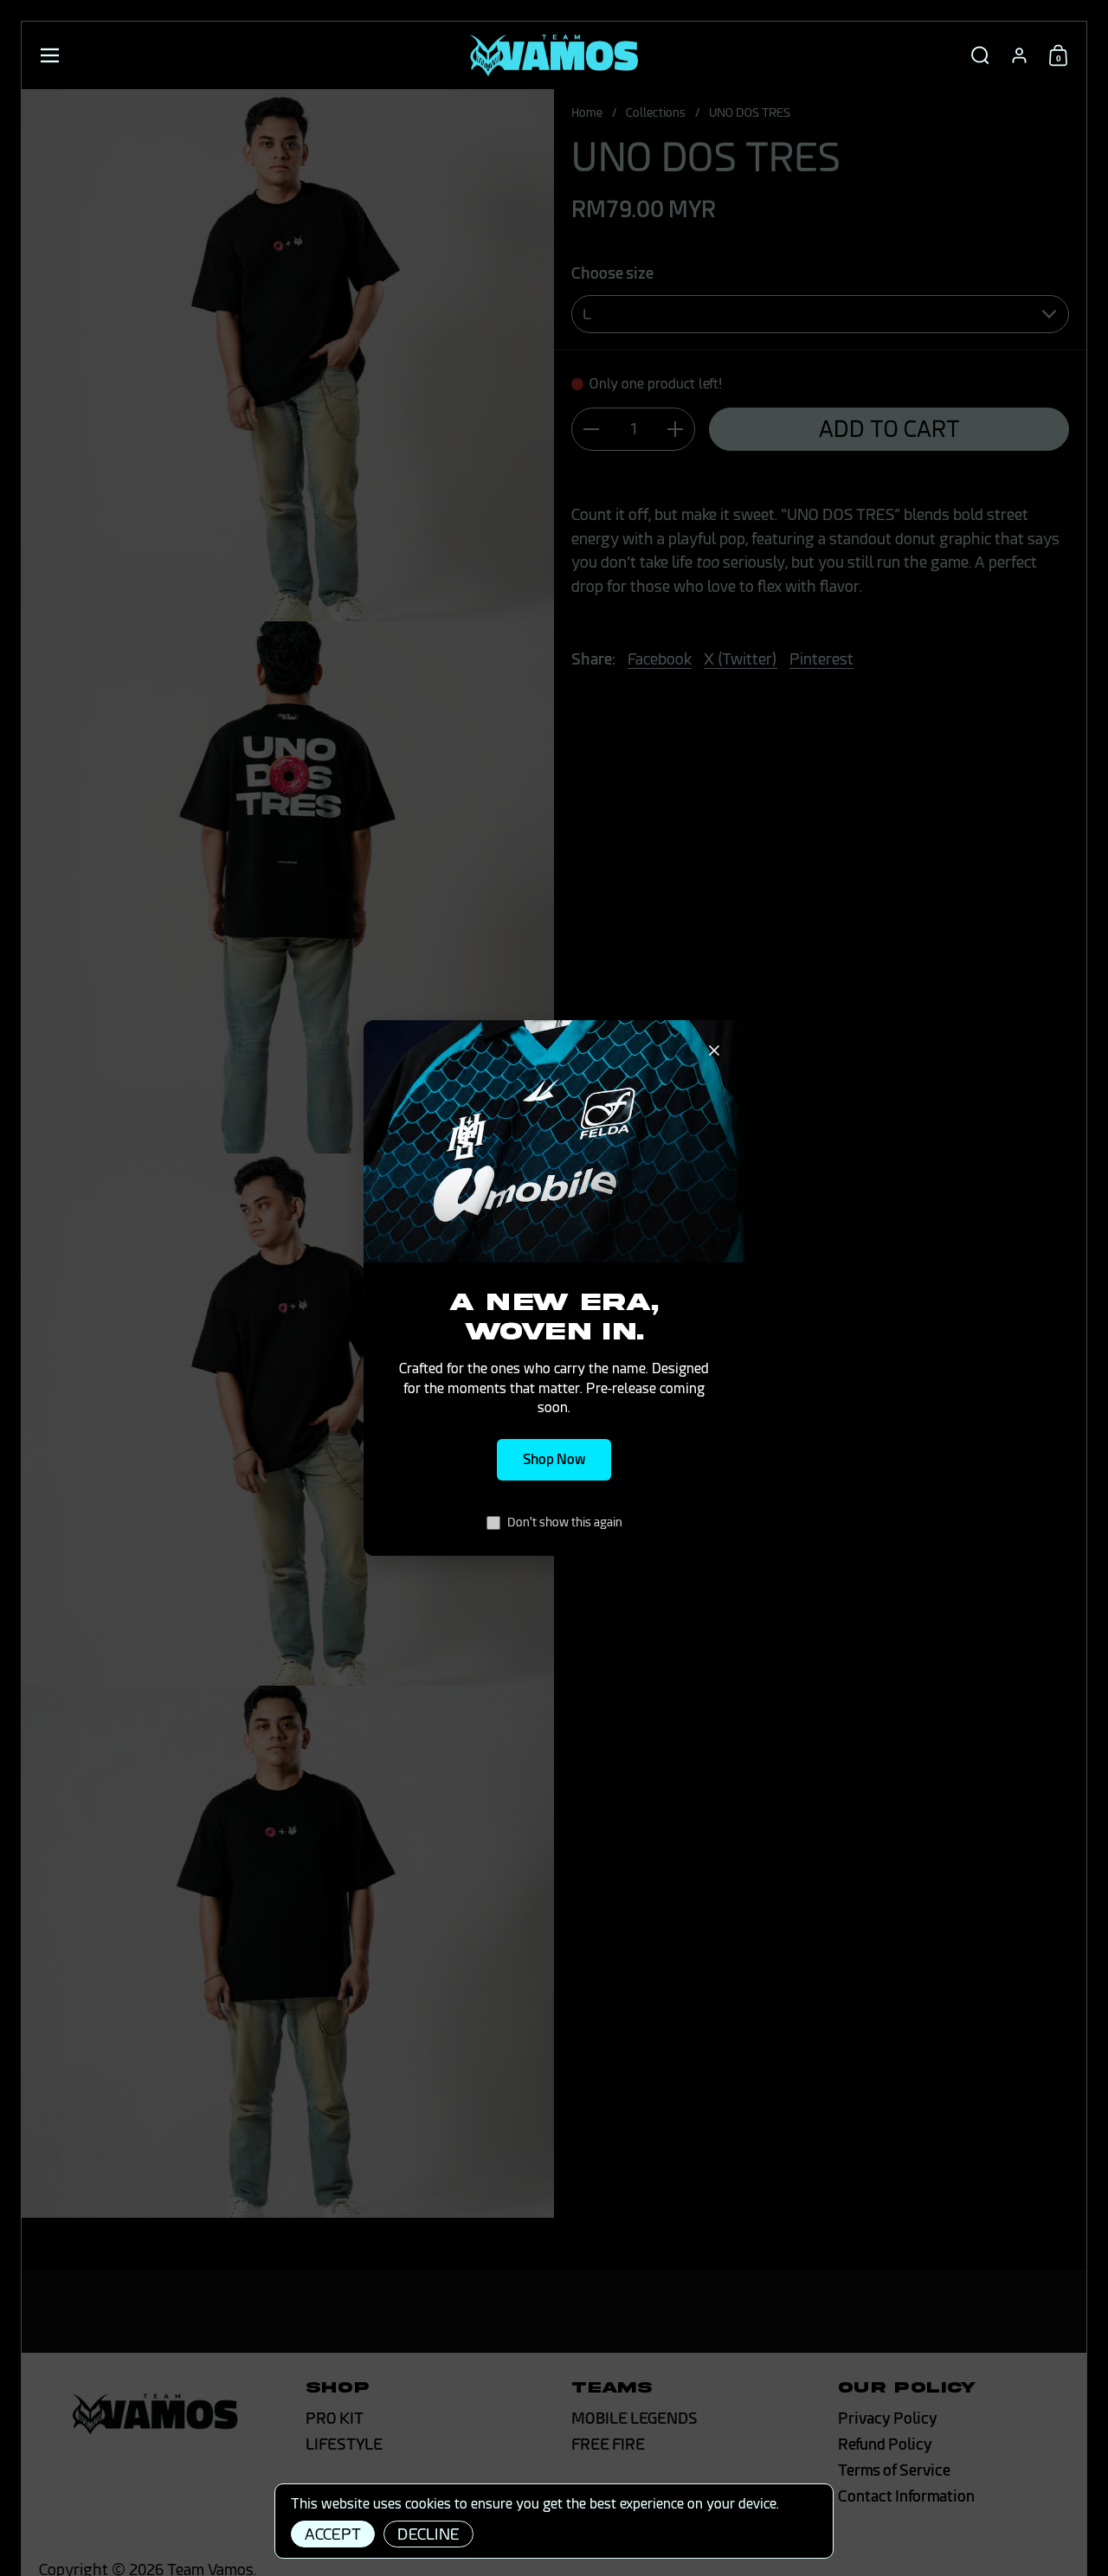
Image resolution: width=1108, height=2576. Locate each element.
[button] (980, 55)
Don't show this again (565, 1522)
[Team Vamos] (554, 55)
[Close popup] (714, 1050)
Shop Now (554, 1459)
